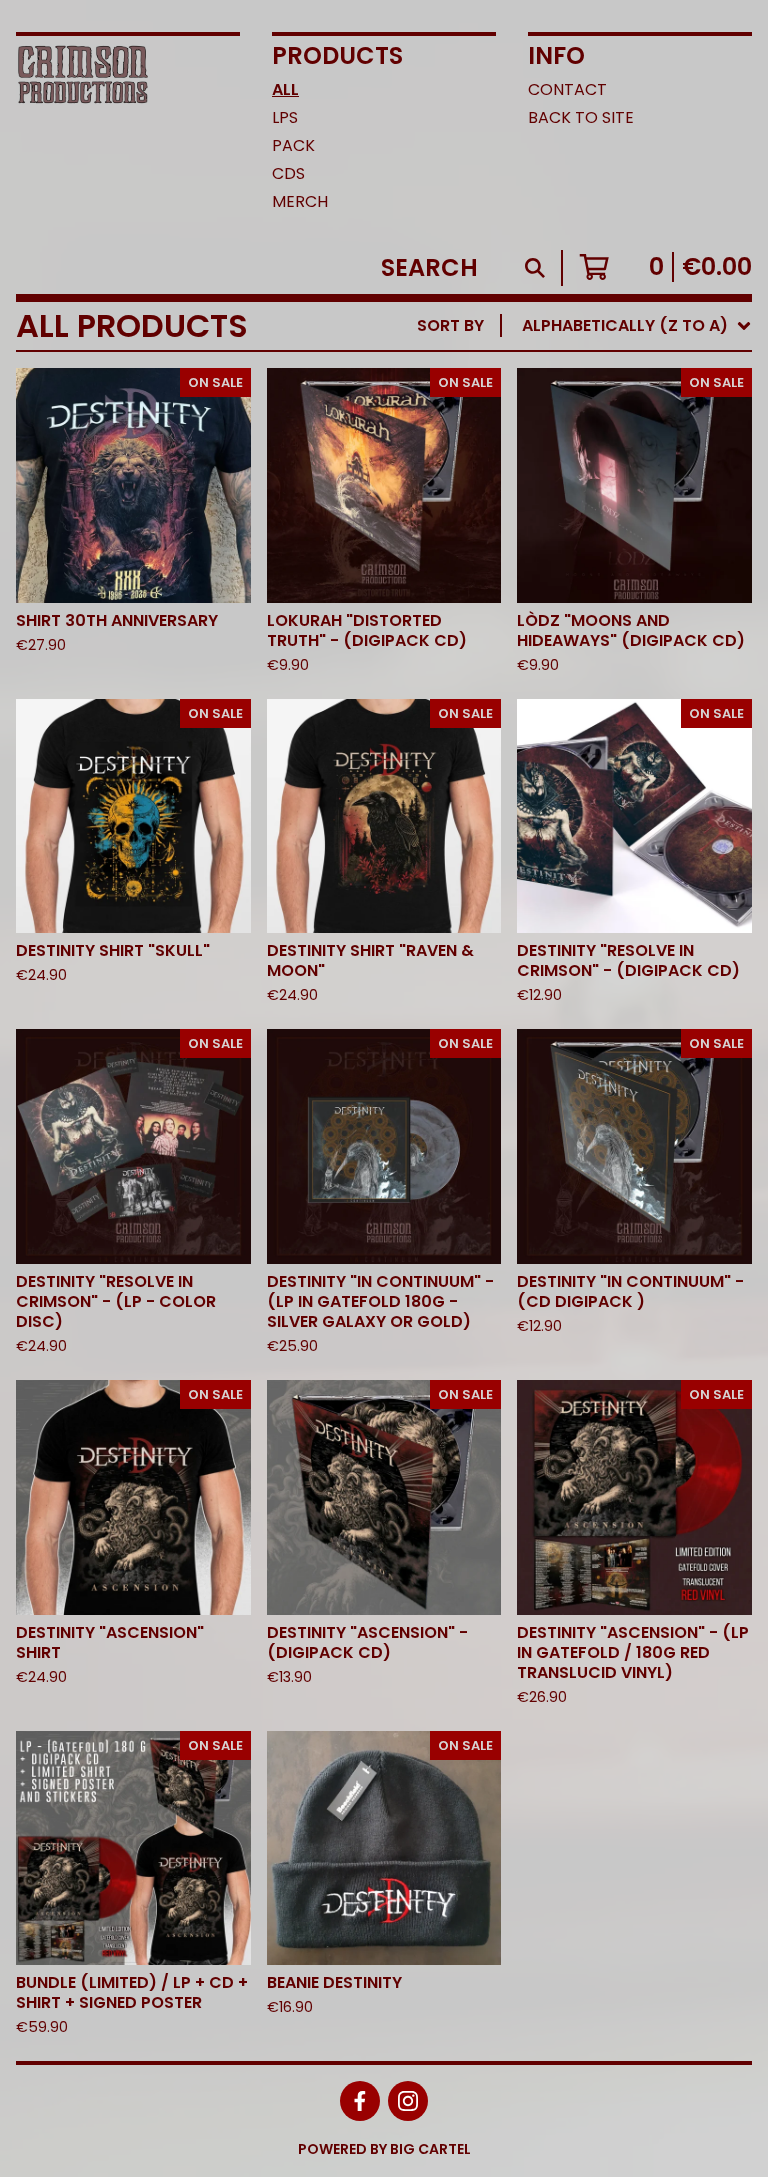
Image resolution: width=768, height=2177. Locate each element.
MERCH (300, 201)
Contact (567, 89)
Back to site (581, 117)
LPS (285, 117)
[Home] (83, 134)
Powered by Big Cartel (384, 2149)
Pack (293, 145)
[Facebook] (360, 2101)
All (285, 89)
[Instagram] (408, 2101)
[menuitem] (584, 326)
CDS (288, 173)
